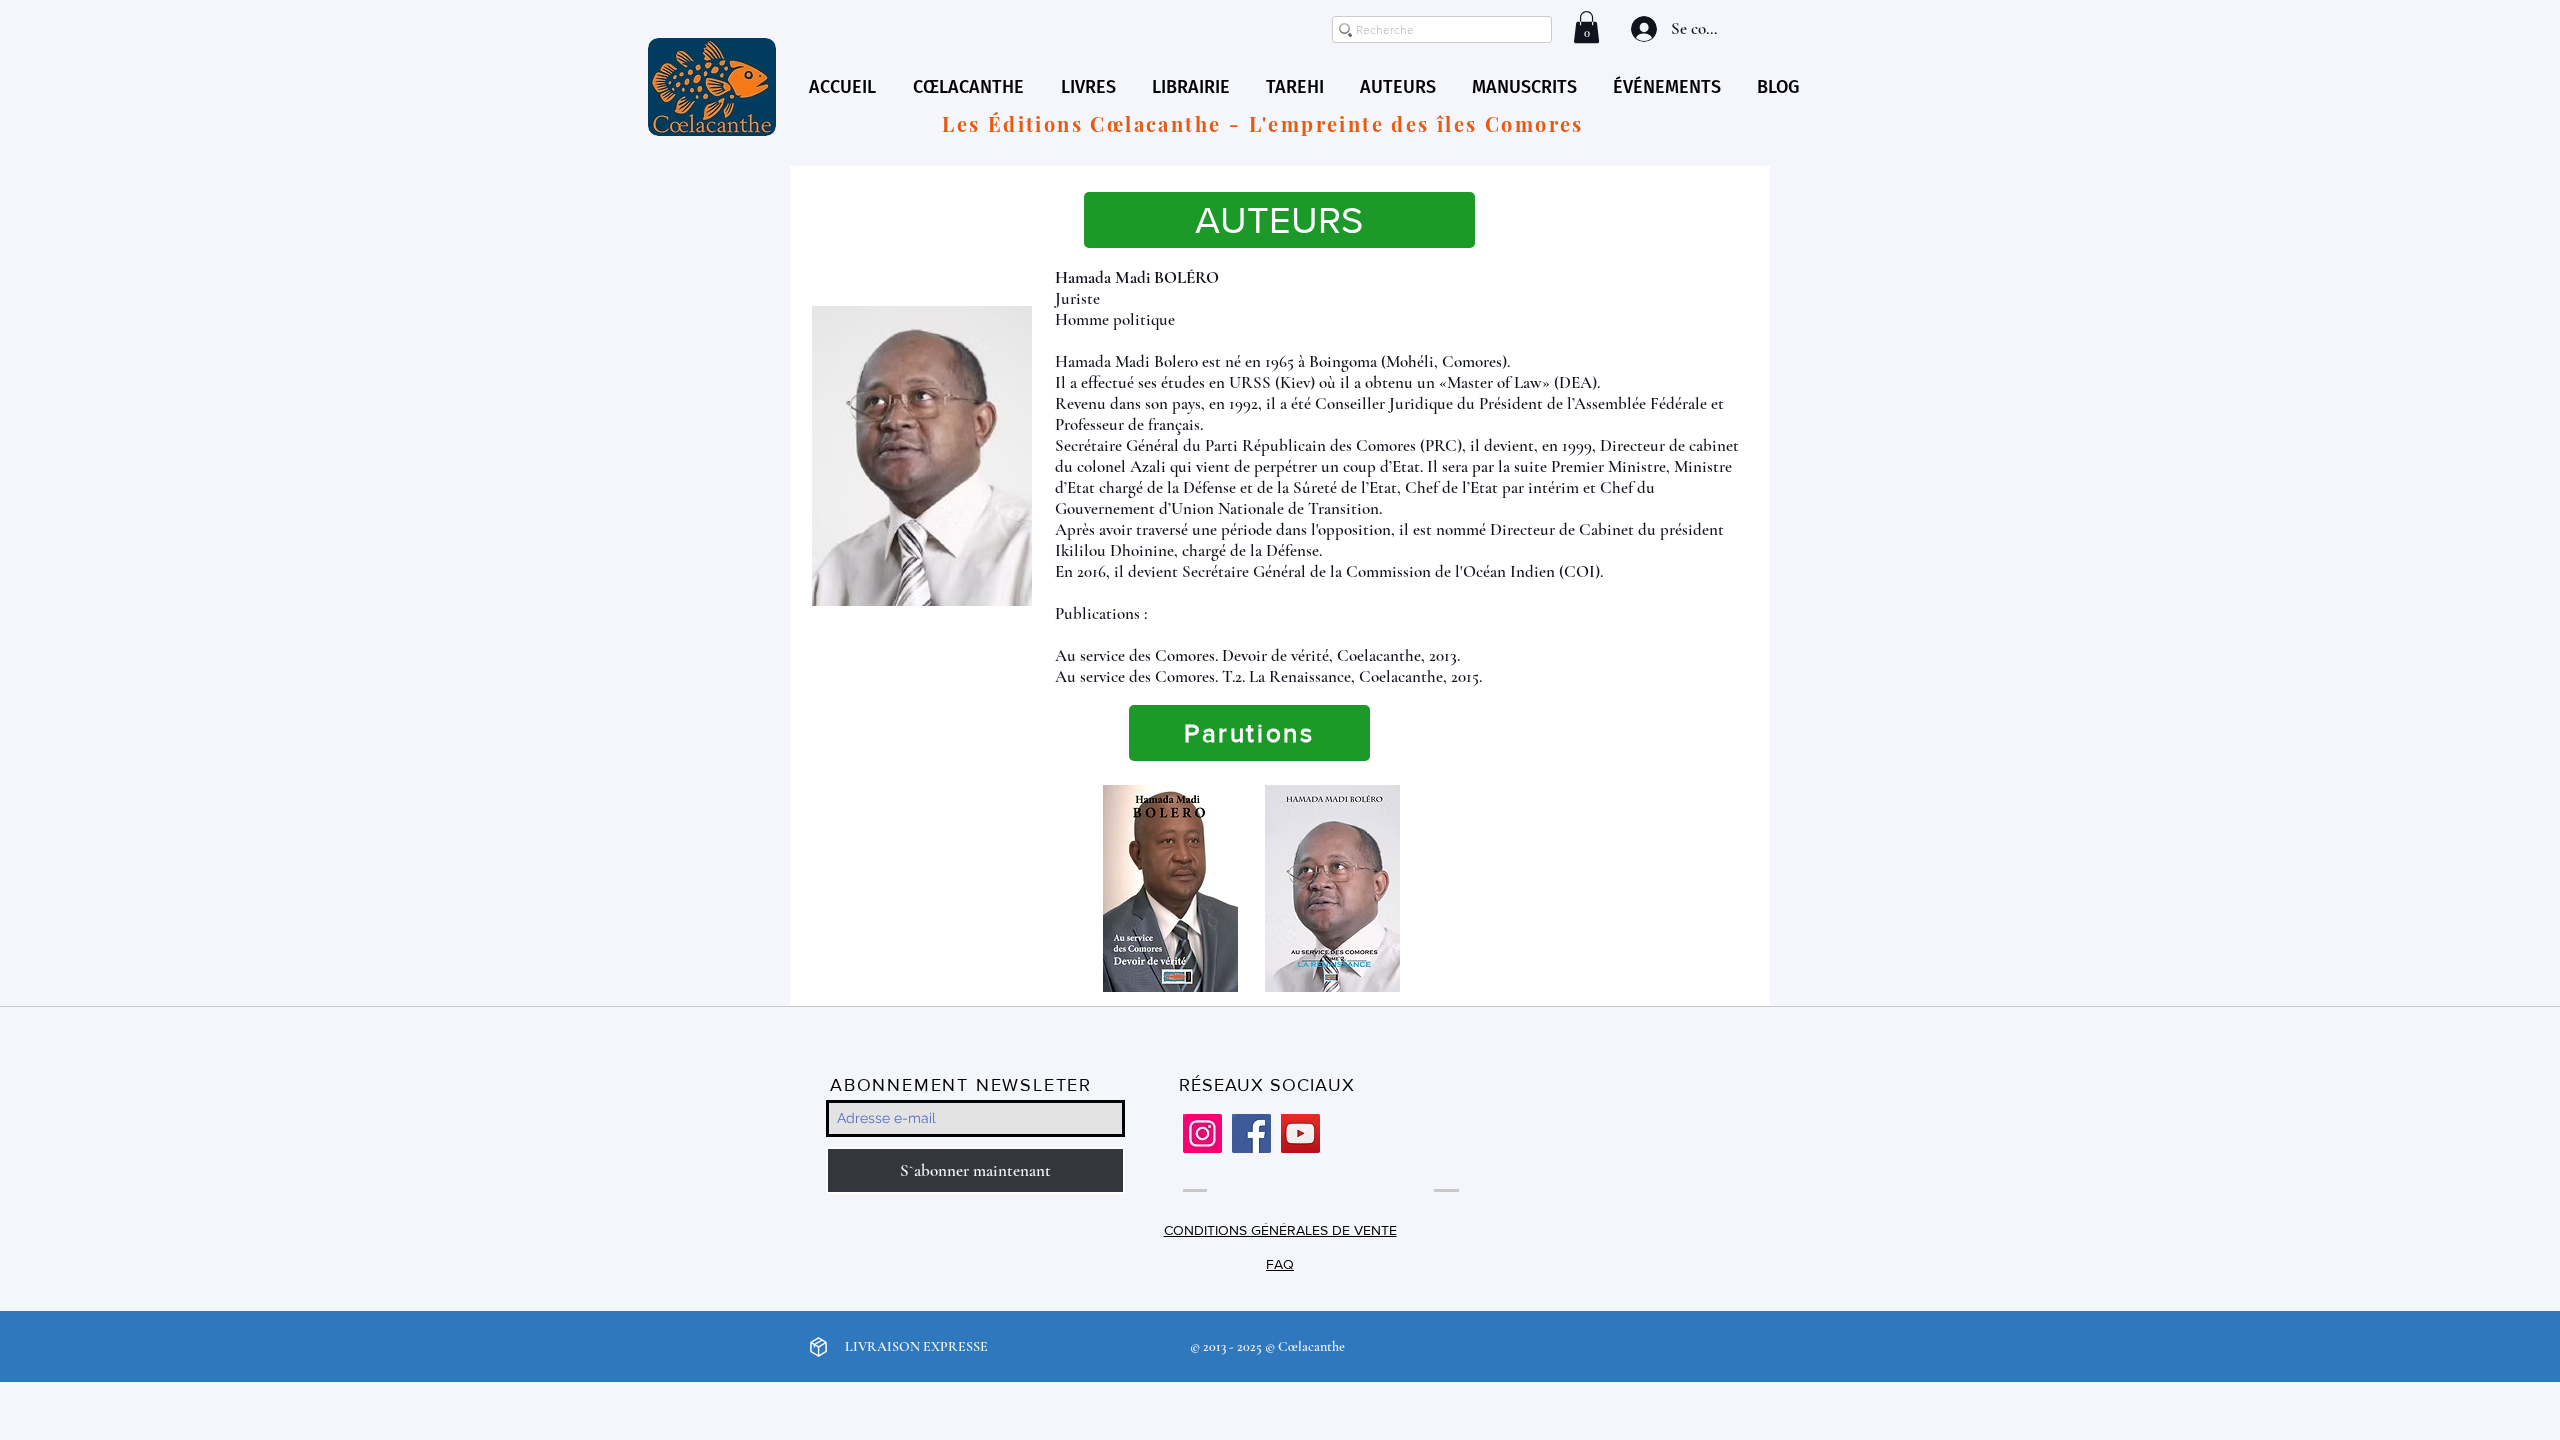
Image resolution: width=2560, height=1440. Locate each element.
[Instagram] (1202, 1133)
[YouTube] (1300, 1133)
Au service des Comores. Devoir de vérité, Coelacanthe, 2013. (1257, 655)
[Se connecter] (1642, 29)
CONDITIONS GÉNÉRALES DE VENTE (1280, 1230)
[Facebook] (1251, 1133)
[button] (1586, 27)
